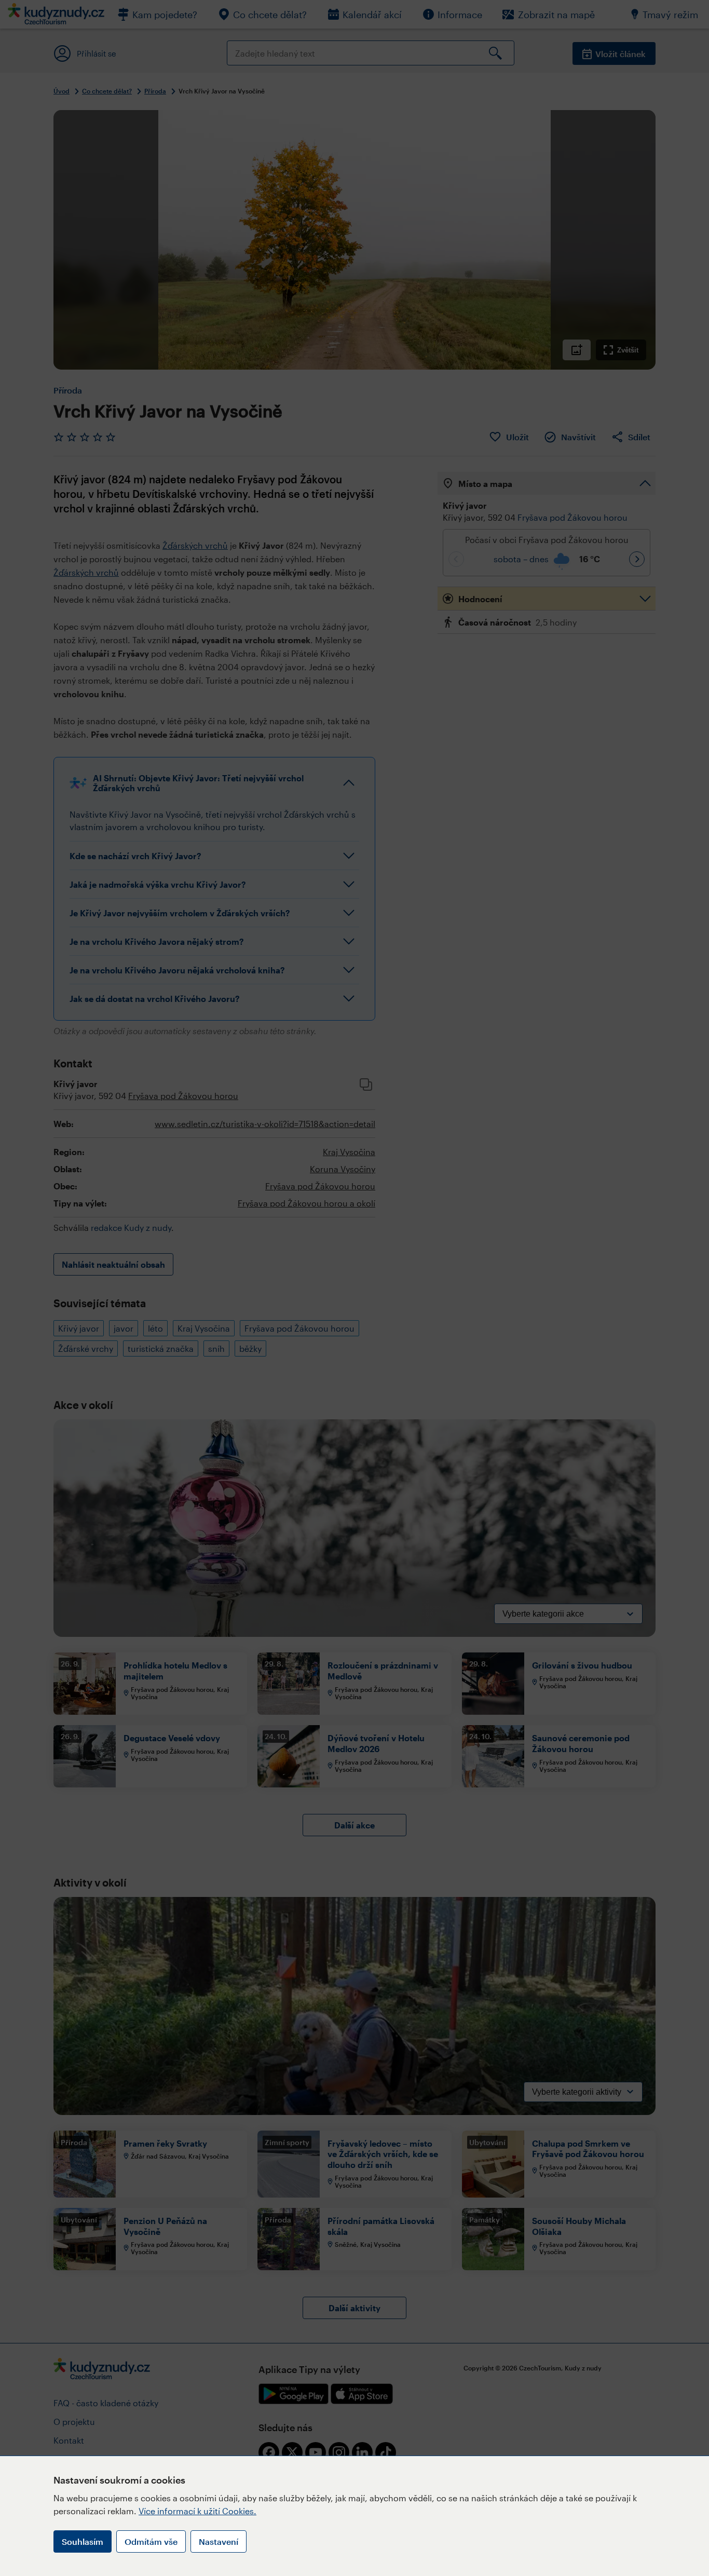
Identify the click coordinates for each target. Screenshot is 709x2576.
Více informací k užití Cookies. (197, 2511)
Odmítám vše (151, 2541)
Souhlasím (83, 2541)
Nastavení (219, 2541)
